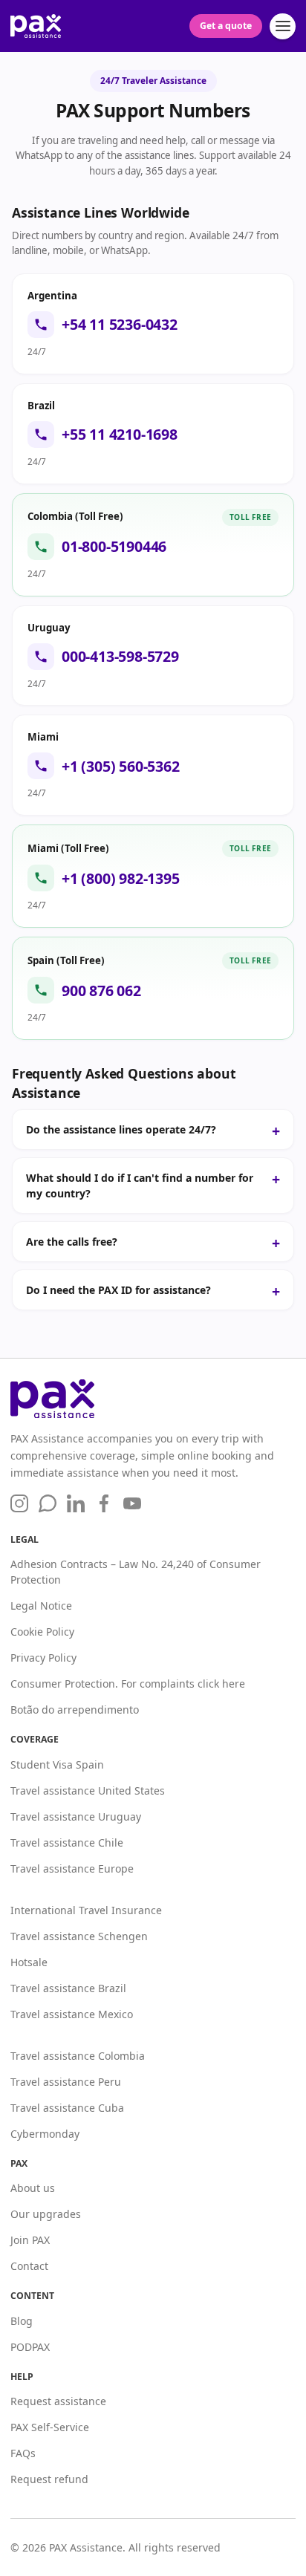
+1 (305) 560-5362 (121, 767)
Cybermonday (45, 2134)
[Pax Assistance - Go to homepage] (36, 26)
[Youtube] (132, 1504)
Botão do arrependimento (75, 1710)
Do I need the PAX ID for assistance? (118, 1290)
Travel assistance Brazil (68, 1988)
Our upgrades (46, 2214)
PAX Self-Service (50, 2427)
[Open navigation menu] (283, 26)
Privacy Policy (43, 1658)
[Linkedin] (76, 1503)
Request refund (49, 2479)
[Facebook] (104, 1503)
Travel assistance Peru (66, 2082)
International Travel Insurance (86, 1910)
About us (33, 2188)
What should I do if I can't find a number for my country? (140, 1185)
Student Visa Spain (57, 1765)
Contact (29, 2266)
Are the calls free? (72, 1242)
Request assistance (58, 2401)
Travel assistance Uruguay (76, 1816)
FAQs (23, 2453)
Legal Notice (41, 1606)
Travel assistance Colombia (78, 2056)
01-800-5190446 (114, 547)
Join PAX (30, 2240)
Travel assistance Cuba (67, 2108)
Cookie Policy (42, 1632)
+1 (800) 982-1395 (121, 879)
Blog (22, 2321)
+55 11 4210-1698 (120, 435)
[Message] (48, 1503)
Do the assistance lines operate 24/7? (121, 1129)
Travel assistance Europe (72, 1868)
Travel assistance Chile (67, 1842)
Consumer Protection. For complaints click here (128, 1684)
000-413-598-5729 (120, 657)
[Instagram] (19, 1503)
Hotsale (29, 1962)
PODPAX (30, 2347)
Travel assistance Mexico (72, 2014)
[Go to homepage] (153, 1399)
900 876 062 (101, 991)
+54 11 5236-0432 (120, 325)
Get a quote (226, 26)
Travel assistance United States (88, 1790)
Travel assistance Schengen (79, 1936)
